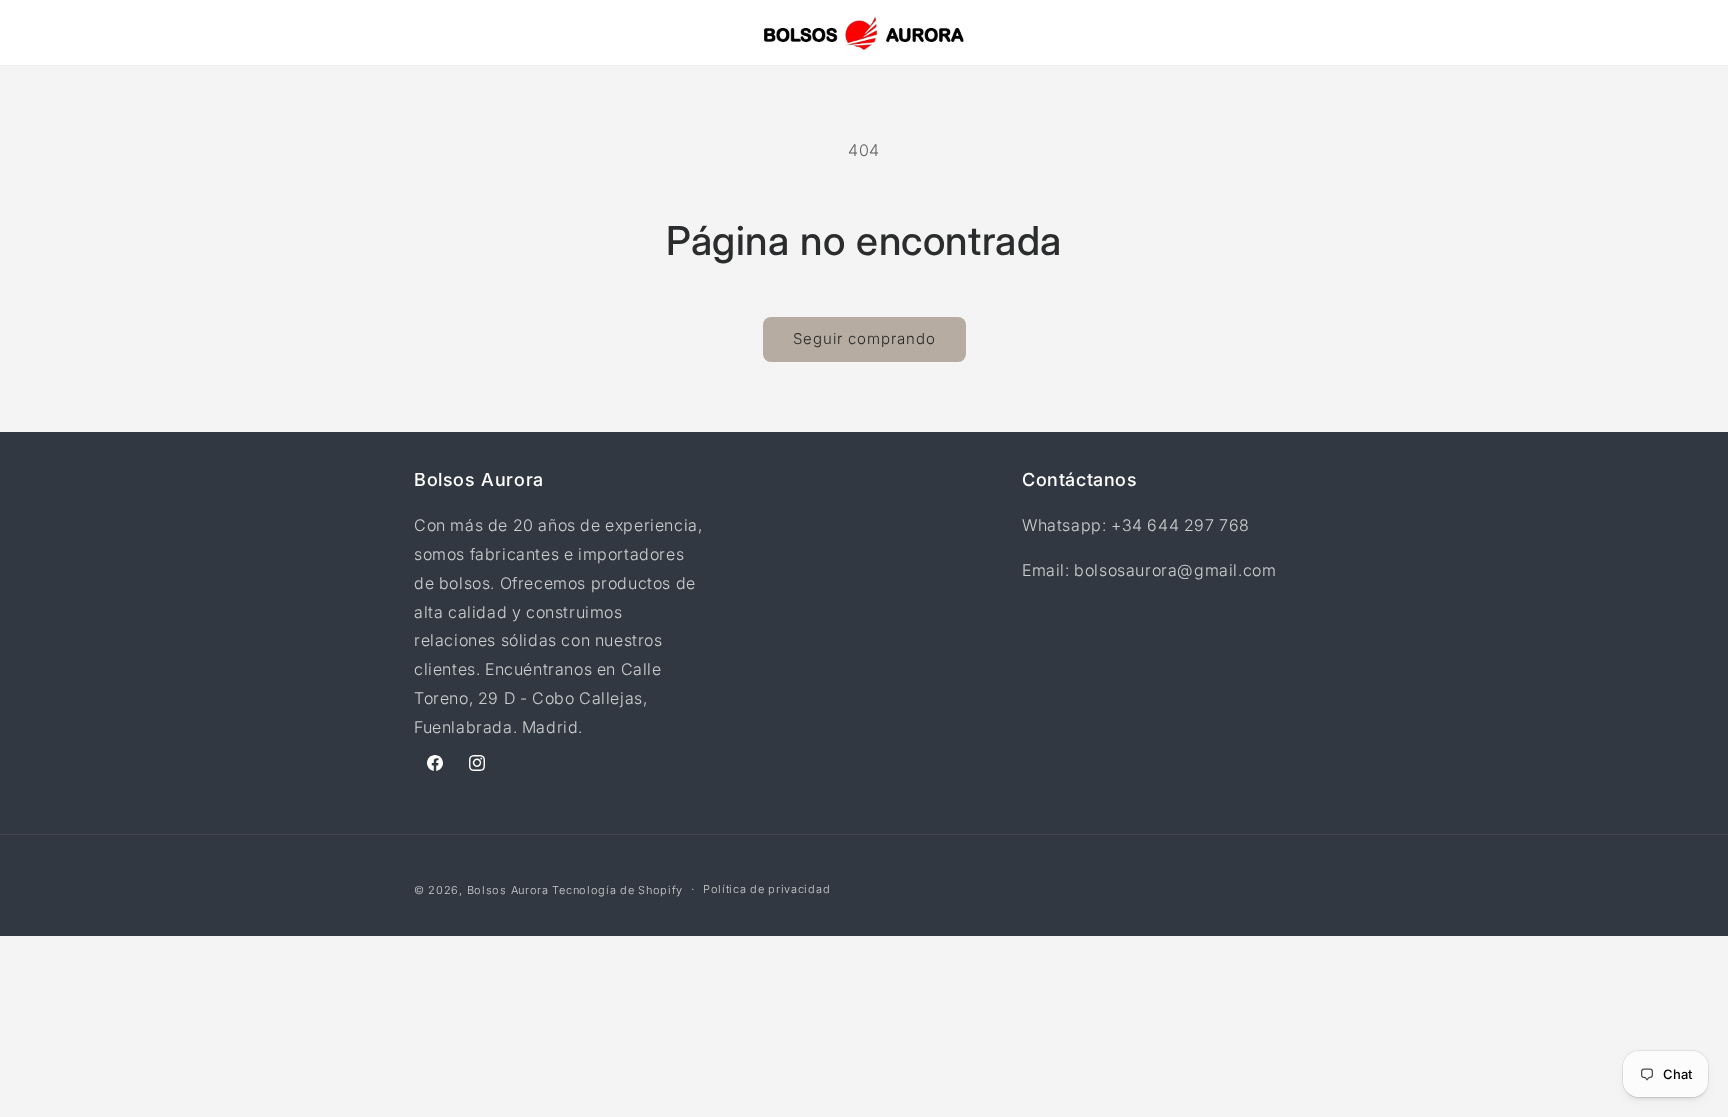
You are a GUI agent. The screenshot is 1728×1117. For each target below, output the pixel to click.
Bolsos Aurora (508, 890)
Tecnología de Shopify (617, 890)
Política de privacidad (766, 889)
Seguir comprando (864, 338)
